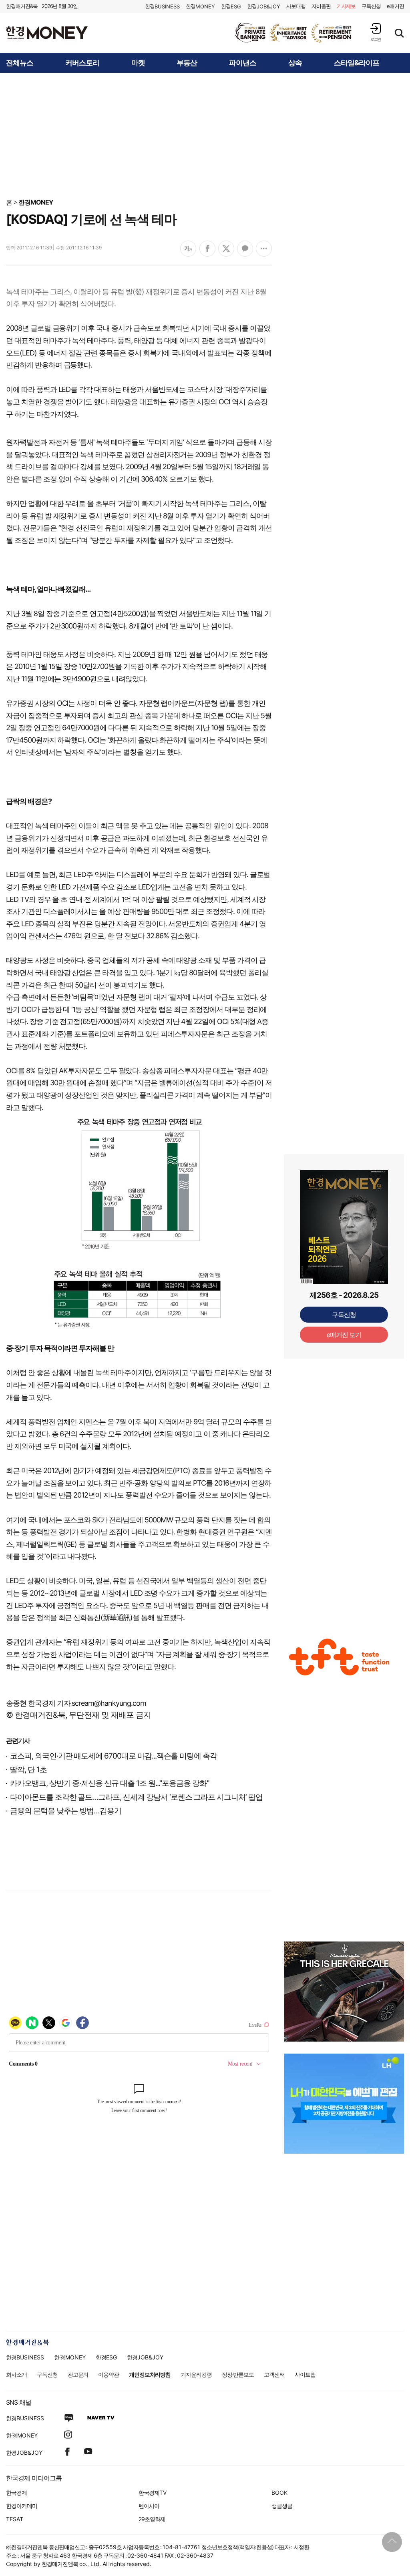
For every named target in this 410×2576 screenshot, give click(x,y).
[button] (376, 32)
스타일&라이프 (357, 63)
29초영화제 (152, 2519)
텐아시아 (149, 2506)
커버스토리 (82, 63)
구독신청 (371, 6)
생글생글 (282, 2506)
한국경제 (16, 2493)
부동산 (187, 63)
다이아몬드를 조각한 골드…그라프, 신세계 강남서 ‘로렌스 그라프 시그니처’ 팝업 (136, 1797)
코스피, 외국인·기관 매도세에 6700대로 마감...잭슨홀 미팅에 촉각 (114, 1756)
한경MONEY (36, 202)
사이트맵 (305, 2374)
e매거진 (395, 6)
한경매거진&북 (22, 6)
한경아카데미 (22, 2506)
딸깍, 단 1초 (28, 1770)
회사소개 (16, 2374)
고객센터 (274, 2374)
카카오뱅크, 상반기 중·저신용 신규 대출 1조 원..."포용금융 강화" (110, 1783)
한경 (162, 6)
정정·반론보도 (238, 2374)
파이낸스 (243, 63)
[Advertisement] (205, 135)
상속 (295, 63)
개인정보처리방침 (150, 2374)
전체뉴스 (20, 63)
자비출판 (321, 6)
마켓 (138, 63)
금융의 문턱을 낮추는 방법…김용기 (66, 1811)
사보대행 (296, 6)
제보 (346, 6)
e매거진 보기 (344, 1335)
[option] (294, 33)
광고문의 (78, 2374)
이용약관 (109, 2374)
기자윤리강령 (196, 2374)
